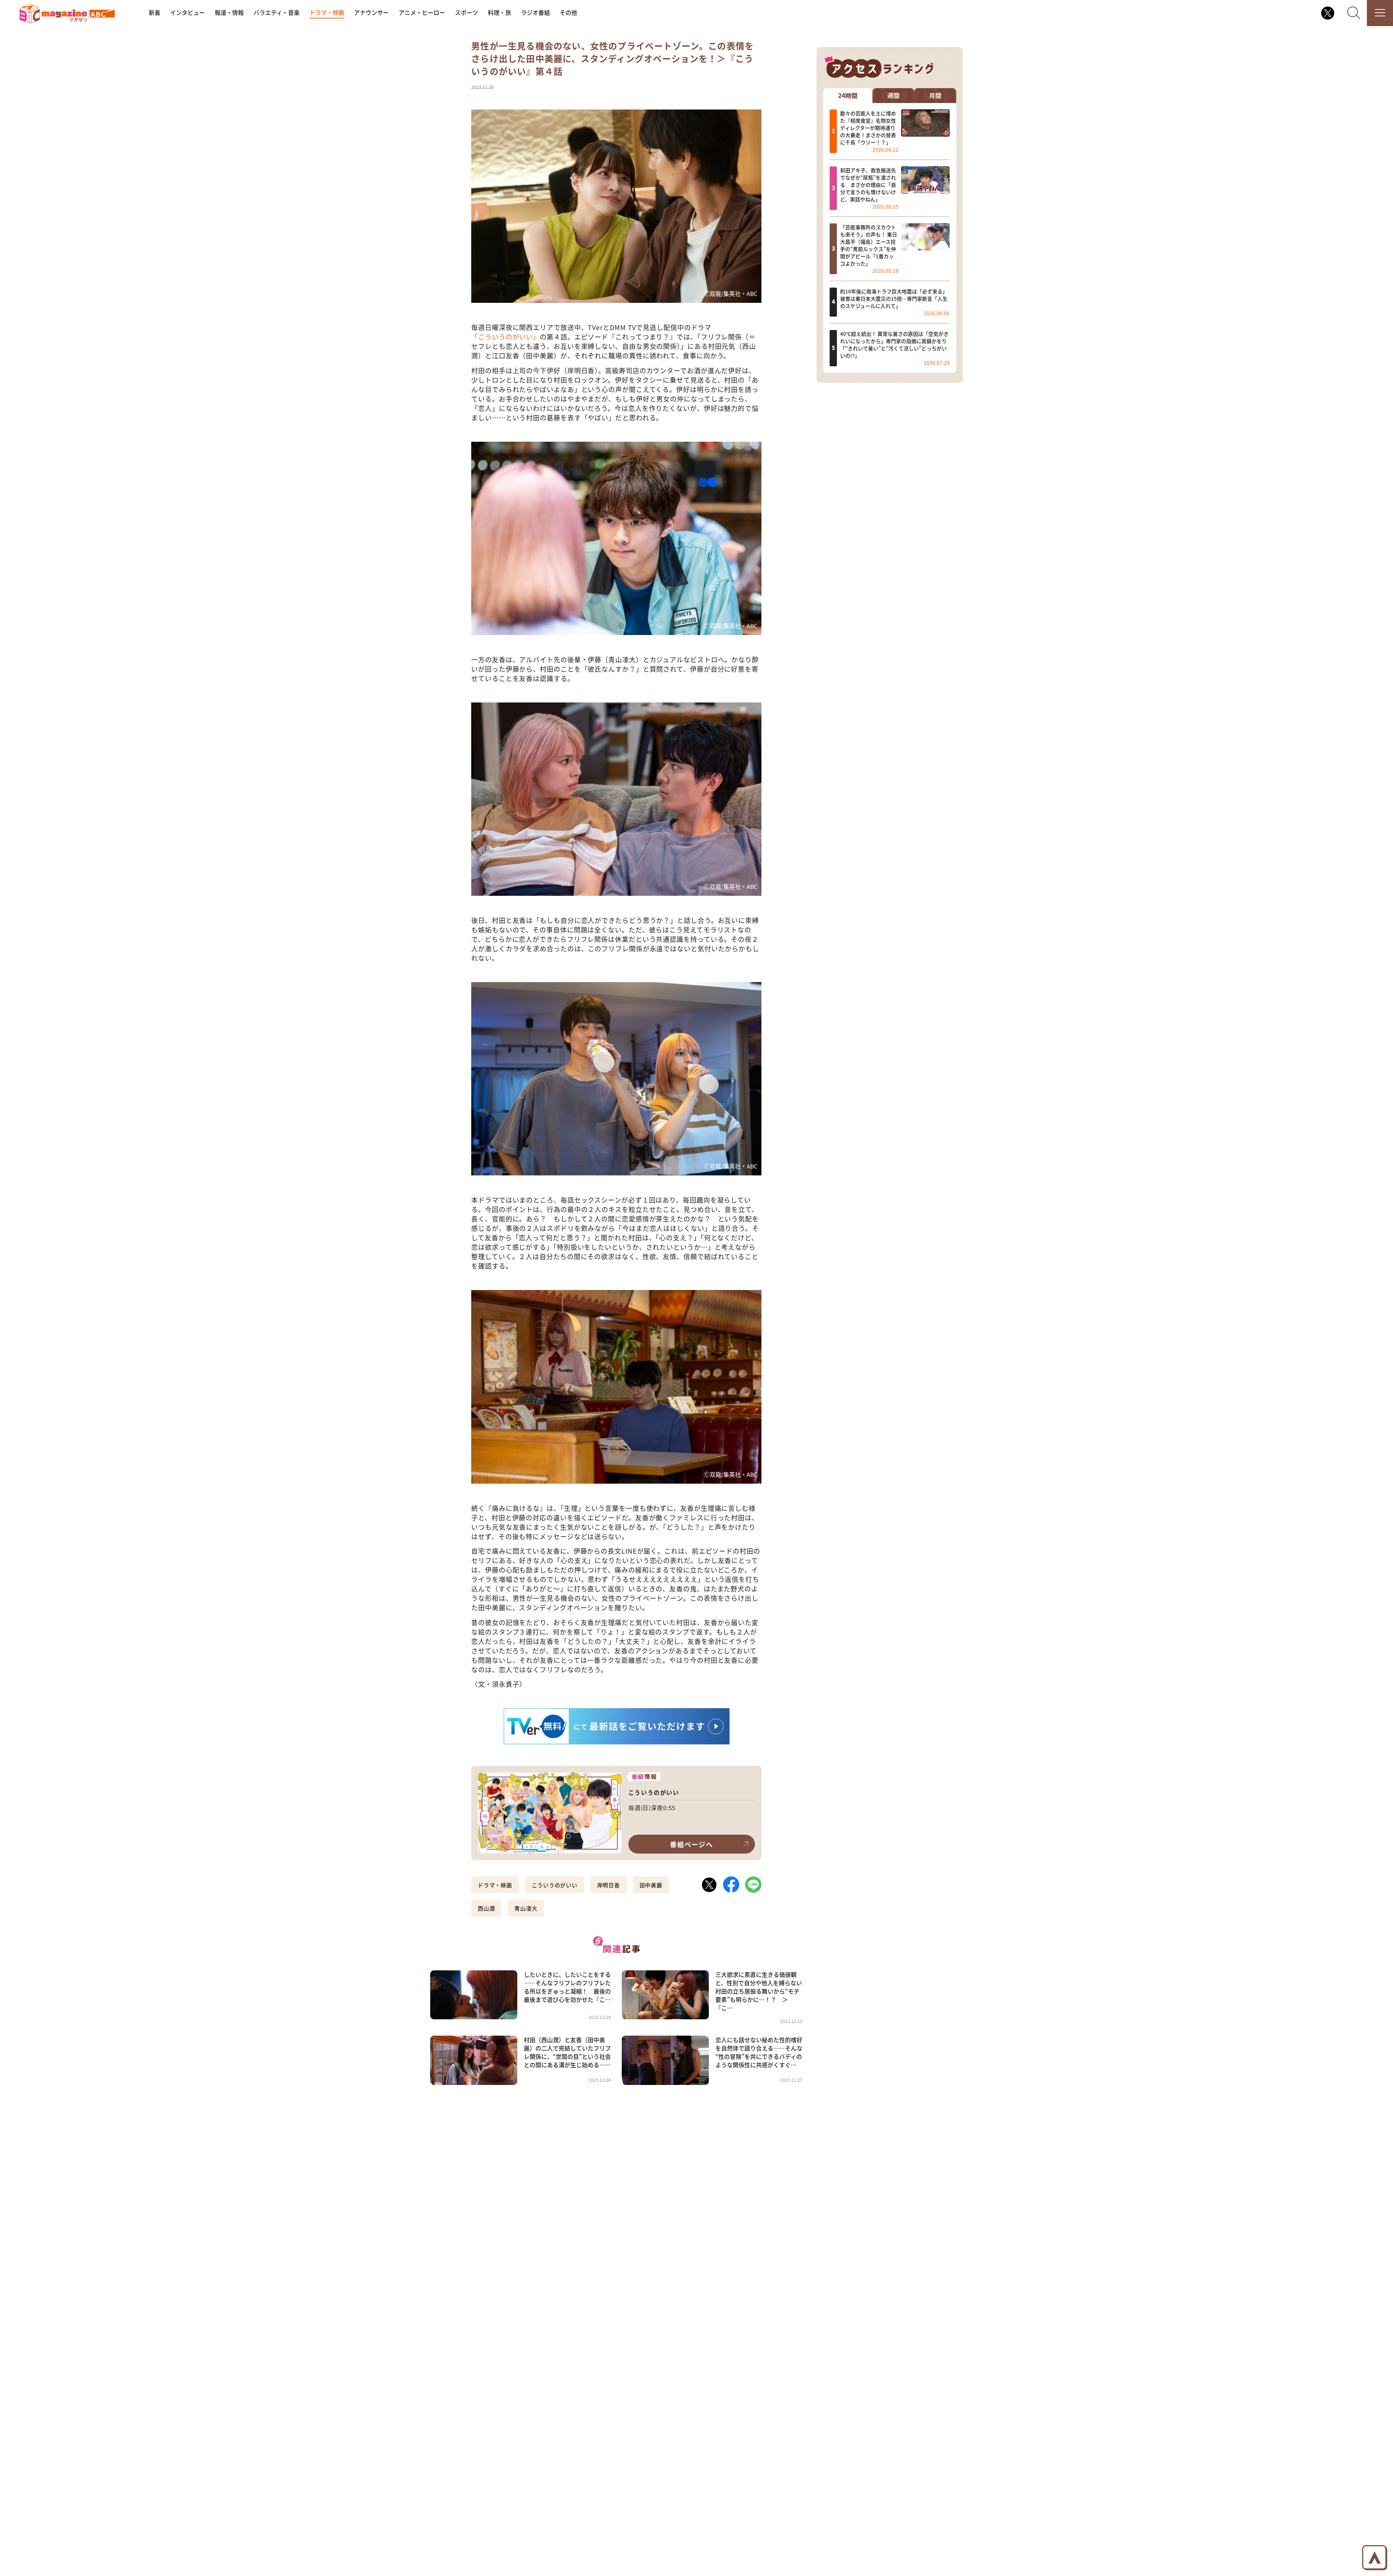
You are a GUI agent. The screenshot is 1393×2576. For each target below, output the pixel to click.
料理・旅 (500, 13)
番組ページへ (692, 1844)
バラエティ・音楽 (277, 13)
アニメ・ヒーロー (422, 13)
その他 (568, 13)
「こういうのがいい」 (506, 337)
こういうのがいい (555, 1885)
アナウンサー (371, 13)
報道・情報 (229, 13)
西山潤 (486, 1908)
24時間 (848, 95)
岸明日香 (609, 1885)
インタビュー (188, 13)
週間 (893, 95)
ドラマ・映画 (327, 13)
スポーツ (467, 13)
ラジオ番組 (535, 13)
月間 (935, 95)
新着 (155, 13)
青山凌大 (526, 1908)
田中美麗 (651, 1885)
